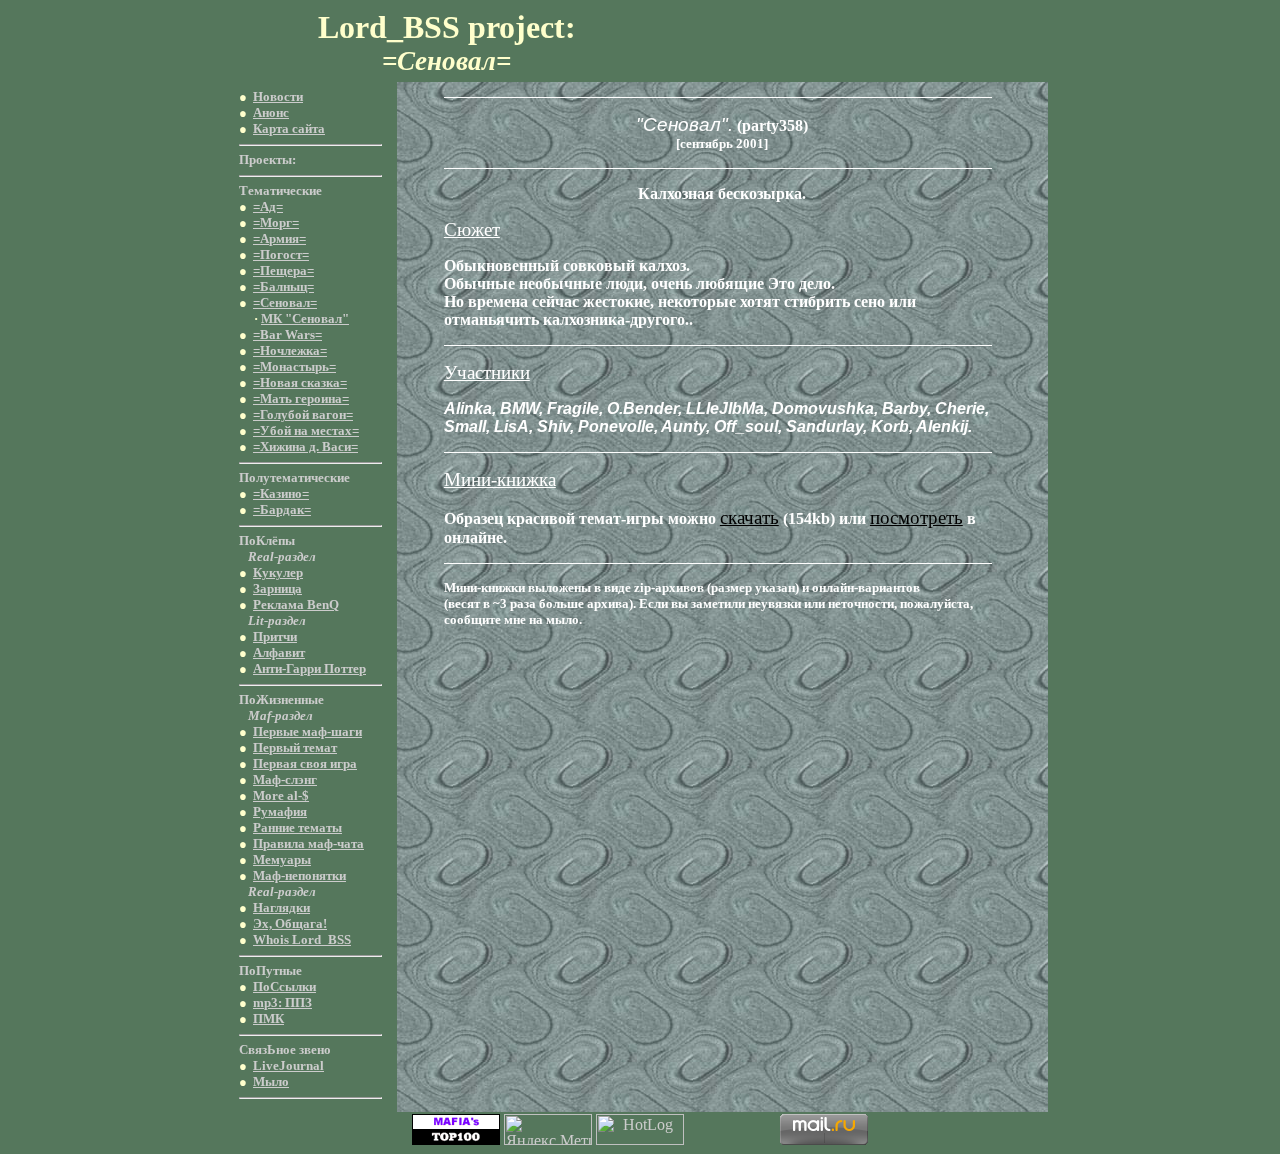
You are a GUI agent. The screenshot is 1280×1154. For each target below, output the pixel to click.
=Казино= (281, 493)
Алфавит (279, 652)
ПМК (268, 1018)
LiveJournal (288, 1065)
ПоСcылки (284, 986)
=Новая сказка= (300, 382)
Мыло (271, 1081)
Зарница (277, 588)
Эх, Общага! (290, 923)
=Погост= (281, 254)
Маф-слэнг (285, 779)
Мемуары (282, 859)
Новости (278, 96)
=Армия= (279, 238)
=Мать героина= (301, 398)
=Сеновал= (285, 302)
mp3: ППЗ (282, 1002)
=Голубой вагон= (303, 414)
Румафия (280, 811)
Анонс (271, 112)
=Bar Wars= (287, 334)
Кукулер (278, 572)
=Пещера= (283, 270)
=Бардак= (282, 509)
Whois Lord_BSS (302, 939)
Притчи (275, 636)
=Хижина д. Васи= (305, 446)
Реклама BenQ (296, 604)
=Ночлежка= (290, 350)
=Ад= (268, 206)
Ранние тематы (297, 827)
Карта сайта (289, 128)
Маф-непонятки (299, 875)
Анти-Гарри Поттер (309, 668)
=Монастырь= (294, 366)
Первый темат (295, 747)
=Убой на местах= (306, 430)
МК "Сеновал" (305, 318)
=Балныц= (283, 286)
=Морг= (276, 222)
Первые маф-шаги (307, 731)
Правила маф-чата (308, 843)
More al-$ (281, 795)
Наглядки (281, 907)
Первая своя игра (305, 763)
